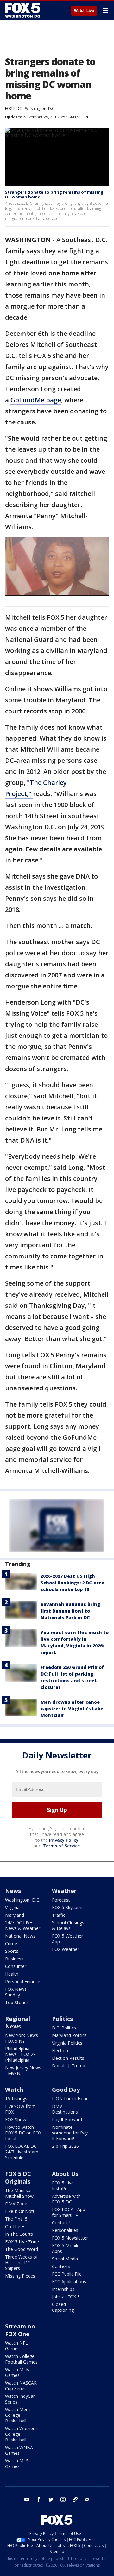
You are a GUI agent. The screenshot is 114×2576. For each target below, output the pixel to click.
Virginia (12, 1907)
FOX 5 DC (13, 108)
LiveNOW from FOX (20, 2109)
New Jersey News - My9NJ (23, 2070)
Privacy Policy (64, 1840)
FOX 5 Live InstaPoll (63, 2186)
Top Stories (17, 2002)
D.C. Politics (64, 2028)
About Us (65, 2174)
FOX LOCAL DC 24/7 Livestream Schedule (22, 2152)
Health (12, 1974)
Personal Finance (23, 1981)
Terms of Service (61, 1846)
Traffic (59, 1915)
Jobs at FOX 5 (66, 2297)
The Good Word (22, 2249)
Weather (64, 1891)
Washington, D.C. (40, 108)
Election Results (68, 2058)
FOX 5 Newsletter (70, 2238)
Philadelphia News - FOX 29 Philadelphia (20, 2054)
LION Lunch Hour (70, 2099)
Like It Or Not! (19, 2211)
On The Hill (16, 2226)
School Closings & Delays (68, 1925)
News (13, 1891)
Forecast (61, 1900)
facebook (39, 2499)
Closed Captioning (63, 2307)
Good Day (66, 2090)
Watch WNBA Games (19, 2450)
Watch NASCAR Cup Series (21, 2386)
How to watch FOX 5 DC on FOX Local (23, 2133)
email (87, 2499)
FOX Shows (17, 2119)
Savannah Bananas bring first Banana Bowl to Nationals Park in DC (70, 1611)
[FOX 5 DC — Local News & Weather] (23, 10)
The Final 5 (16, 2219)
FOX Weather (66, 1949)
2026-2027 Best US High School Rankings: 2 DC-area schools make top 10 (73, 1583)
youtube (27, 2499)
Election (60, 2050)
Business (14, 1959)
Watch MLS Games (17, 2463)
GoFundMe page (36, 400)
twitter (51, 2499)
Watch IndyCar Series (20, 2399)
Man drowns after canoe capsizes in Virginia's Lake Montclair (72, 1709)
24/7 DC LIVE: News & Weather (23, 1925)
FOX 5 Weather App (67, 1939)
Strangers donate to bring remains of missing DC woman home (54, 195)
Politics (62, 2019)
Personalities (65, 2230)
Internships (63, 2289)
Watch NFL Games (16, 2346)
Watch (14, 2090)
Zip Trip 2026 (65, 2146)
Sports (12, 1951)
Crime (11, 1943)
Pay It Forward (67, 2119)
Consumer (16, 1966)
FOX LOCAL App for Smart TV (69, 2212)
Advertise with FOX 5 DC (66, 2199)
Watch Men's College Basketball (18, 2415)
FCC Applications (69, 2281)
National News (20, 1936)
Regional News (18, 2022)
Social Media (65, 2259)
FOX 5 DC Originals (18, 2178)
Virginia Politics (67, 2043)
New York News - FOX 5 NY (23, 2038)
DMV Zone (16, 2204)
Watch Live (84, 11)
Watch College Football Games (21, 2359)
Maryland (15, 1915)
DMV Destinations (65, 2109)
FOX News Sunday (16, 1992)
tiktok (75, 2499)
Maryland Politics (69, 2035)
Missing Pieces (20, 2276)
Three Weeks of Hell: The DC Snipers (21, 2263)
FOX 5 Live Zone (22, 2242)
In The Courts (19, 2234)
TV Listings (16, 2099)
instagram (63, 2499)
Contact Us (63, 2223)
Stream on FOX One (20, 2330)
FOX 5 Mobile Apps (66, 2248)
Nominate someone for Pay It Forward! (70, 2133)
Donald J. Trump (69, 2066)
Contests (61, 2266)
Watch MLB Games (17, 2372)
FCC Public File (67, 2274)
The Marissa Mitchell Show (19, 2193)
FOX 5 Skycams (68, 1907)
